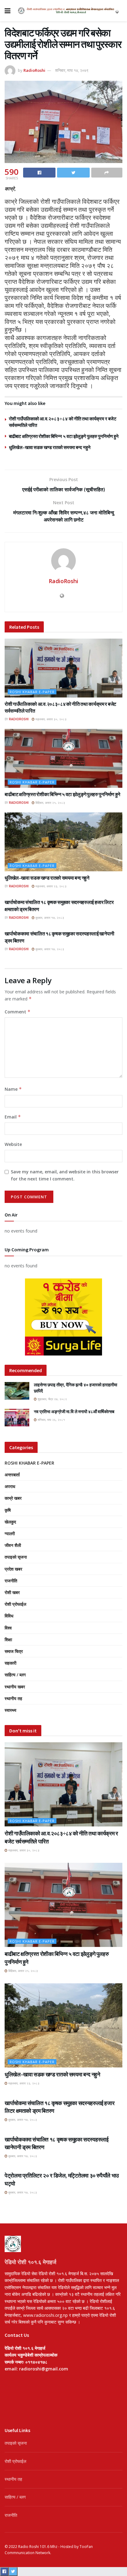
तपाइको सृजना (16, 1557)
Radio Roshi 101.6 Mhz (38, 2547)
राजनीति (11, 1581)
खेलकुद (10, 1522)
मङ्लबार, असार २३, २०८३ (51, 886)
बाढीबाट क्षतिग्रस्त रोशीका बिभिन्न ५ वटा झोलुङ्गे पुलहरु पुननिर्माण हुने (64, 436)
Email (13, 1117)
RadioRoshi (34, 70)
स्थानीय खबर (15, 1687)
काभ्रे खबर (13, 1498)
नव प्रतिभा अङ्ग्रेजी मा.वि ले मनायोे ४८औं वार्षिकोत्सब (74, 1412)
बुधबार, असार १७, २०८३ (49, 918)
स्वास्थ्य (10, 1710)
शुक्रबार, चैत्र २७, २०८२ (52, 1399)
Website (13, 1144)
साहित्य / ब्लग (15, 1675)
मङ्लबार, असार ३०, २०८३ (51, 719)
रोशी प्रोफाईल (15, 1604)
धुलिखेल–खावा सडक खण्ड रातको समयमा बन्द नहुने (50, 447)
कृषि (8, 1510)
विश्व (8, 1628)
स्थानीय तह (13, 1698)
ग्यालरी (10, 1533)
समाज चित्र (14, 1651)
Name (13, 1089)
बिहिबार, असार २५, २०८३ (50, 803)
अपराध (10, 1486)
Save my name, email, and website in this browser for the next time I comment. (65, 1175)
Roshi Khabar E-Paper (32, 692)
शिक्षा (8, 1640)
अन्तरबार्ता (12, 1475)
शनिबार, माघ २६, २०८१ (51, 1420)
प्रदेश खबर (13, 1569)
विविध (9, 1616)
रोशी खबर (12, 1592)
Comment (18, 1012)
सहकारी (10, 1663)
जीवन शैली (13, 1545)
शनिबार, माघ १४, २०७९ (72, 70)
